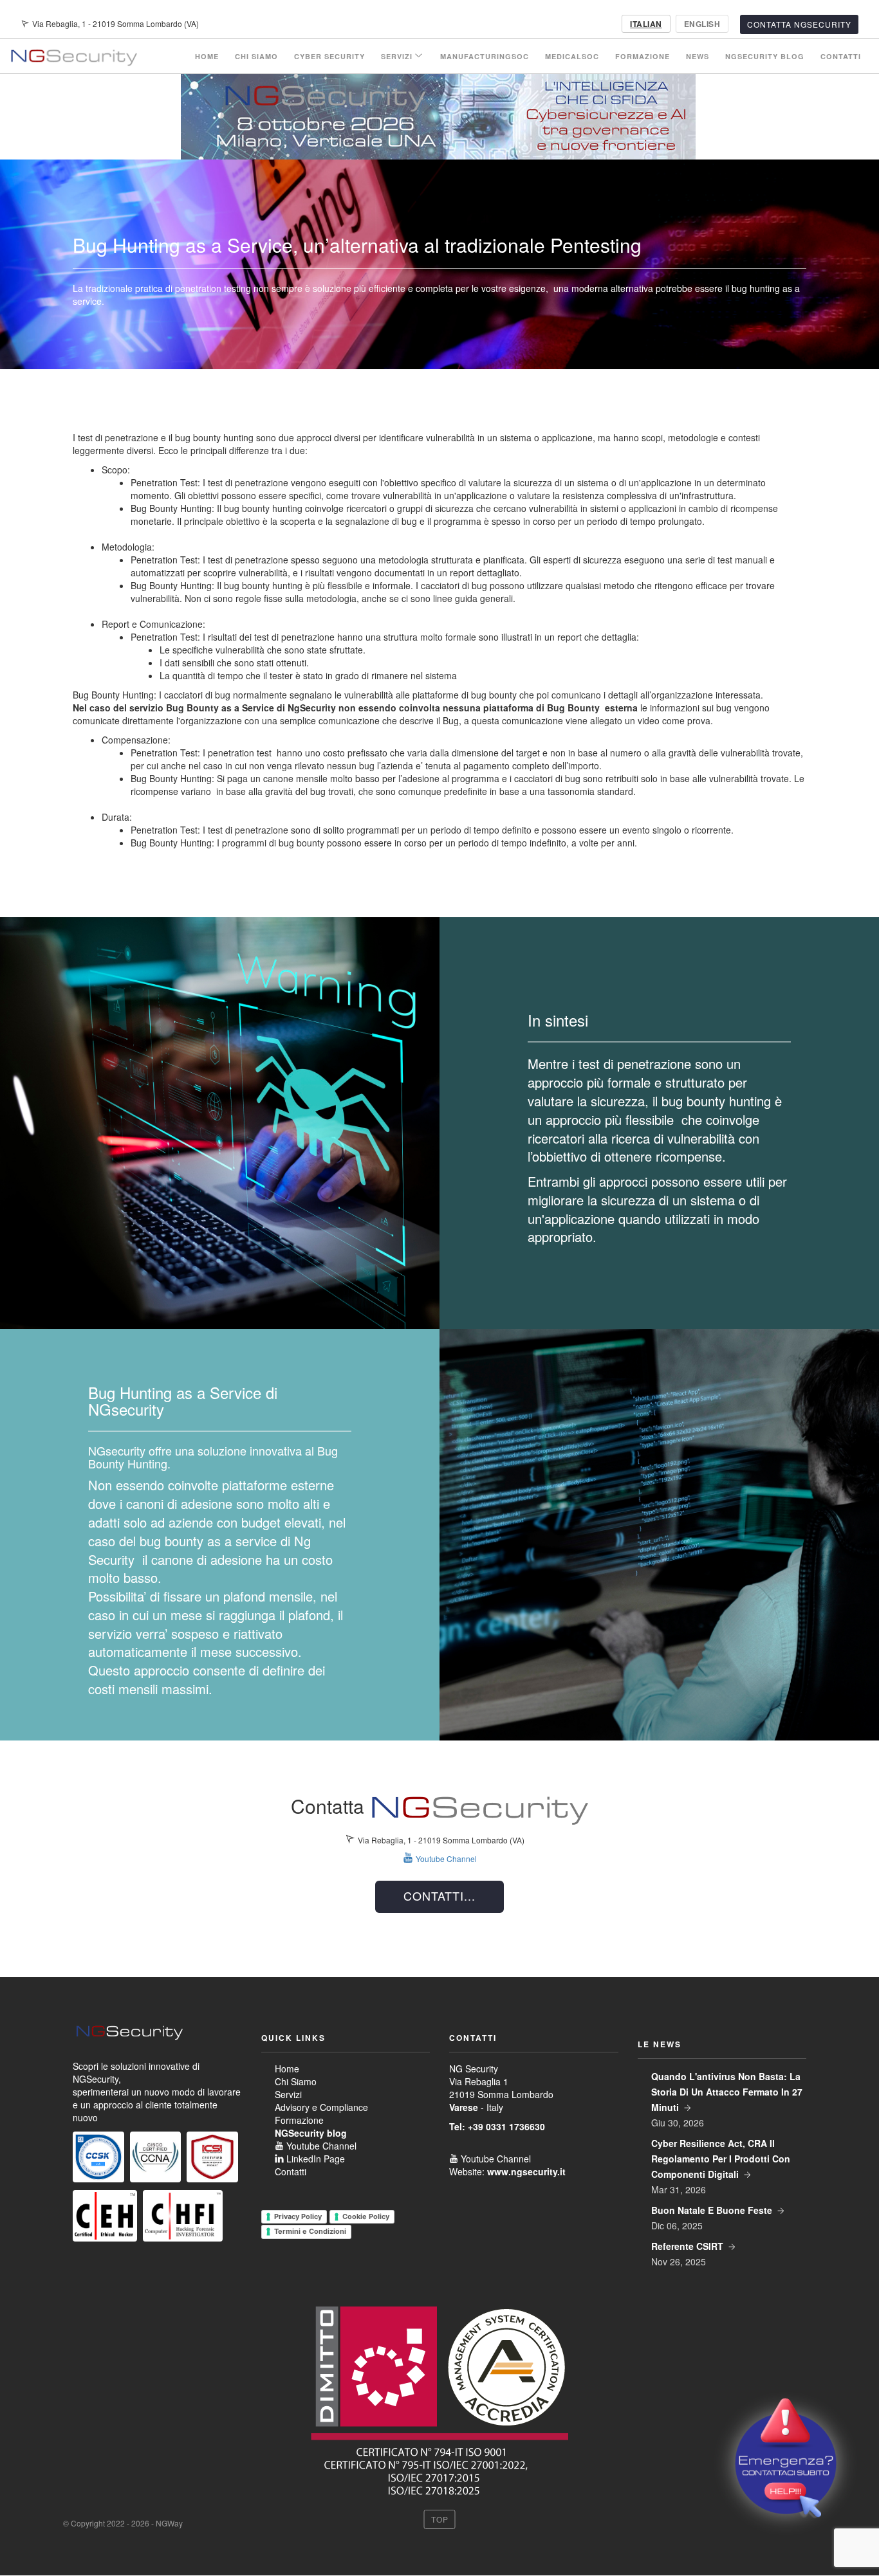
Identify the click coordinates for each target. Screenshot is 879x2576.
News (698, 56)
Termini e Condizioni (310, 2231)
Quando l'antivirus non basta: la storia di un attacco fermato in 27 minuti (727, 2092)
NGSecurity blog (765, 56)
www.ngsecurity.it (526, 2171)
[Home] (73, 56)
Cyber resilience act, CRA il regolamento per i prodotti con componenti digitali (721, 2159)
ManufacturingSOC (485, 56)
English (702, 24)
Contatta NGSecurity (799, 24)
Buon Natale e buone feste (712, 2210)
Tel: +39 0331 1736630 (497, 2126)
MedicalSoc (572, 56)
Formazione (643, 56)
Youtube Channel (254, 24)
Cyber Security (329, 56)
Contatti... (439, 1895)
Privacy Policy (298, 2216)
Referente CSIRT (687, 2246)
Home (207, 56)
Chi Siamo (256, 56)
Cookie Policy (366, 2216)
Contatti (841, 56)
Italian (646, 24)
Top (440, 2519)
